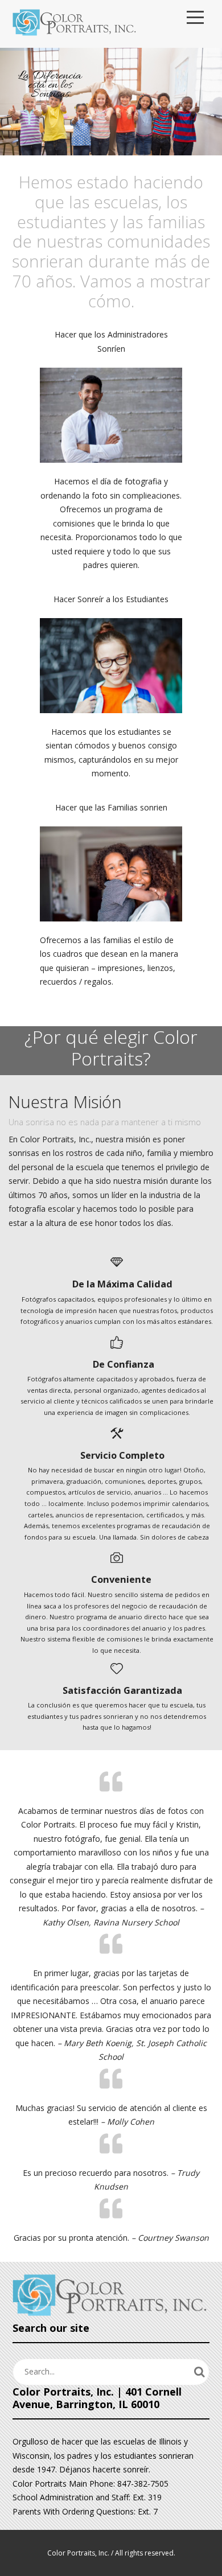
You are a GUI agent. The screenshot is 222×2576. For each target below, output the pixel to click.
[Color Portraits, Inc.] (75, 24)
